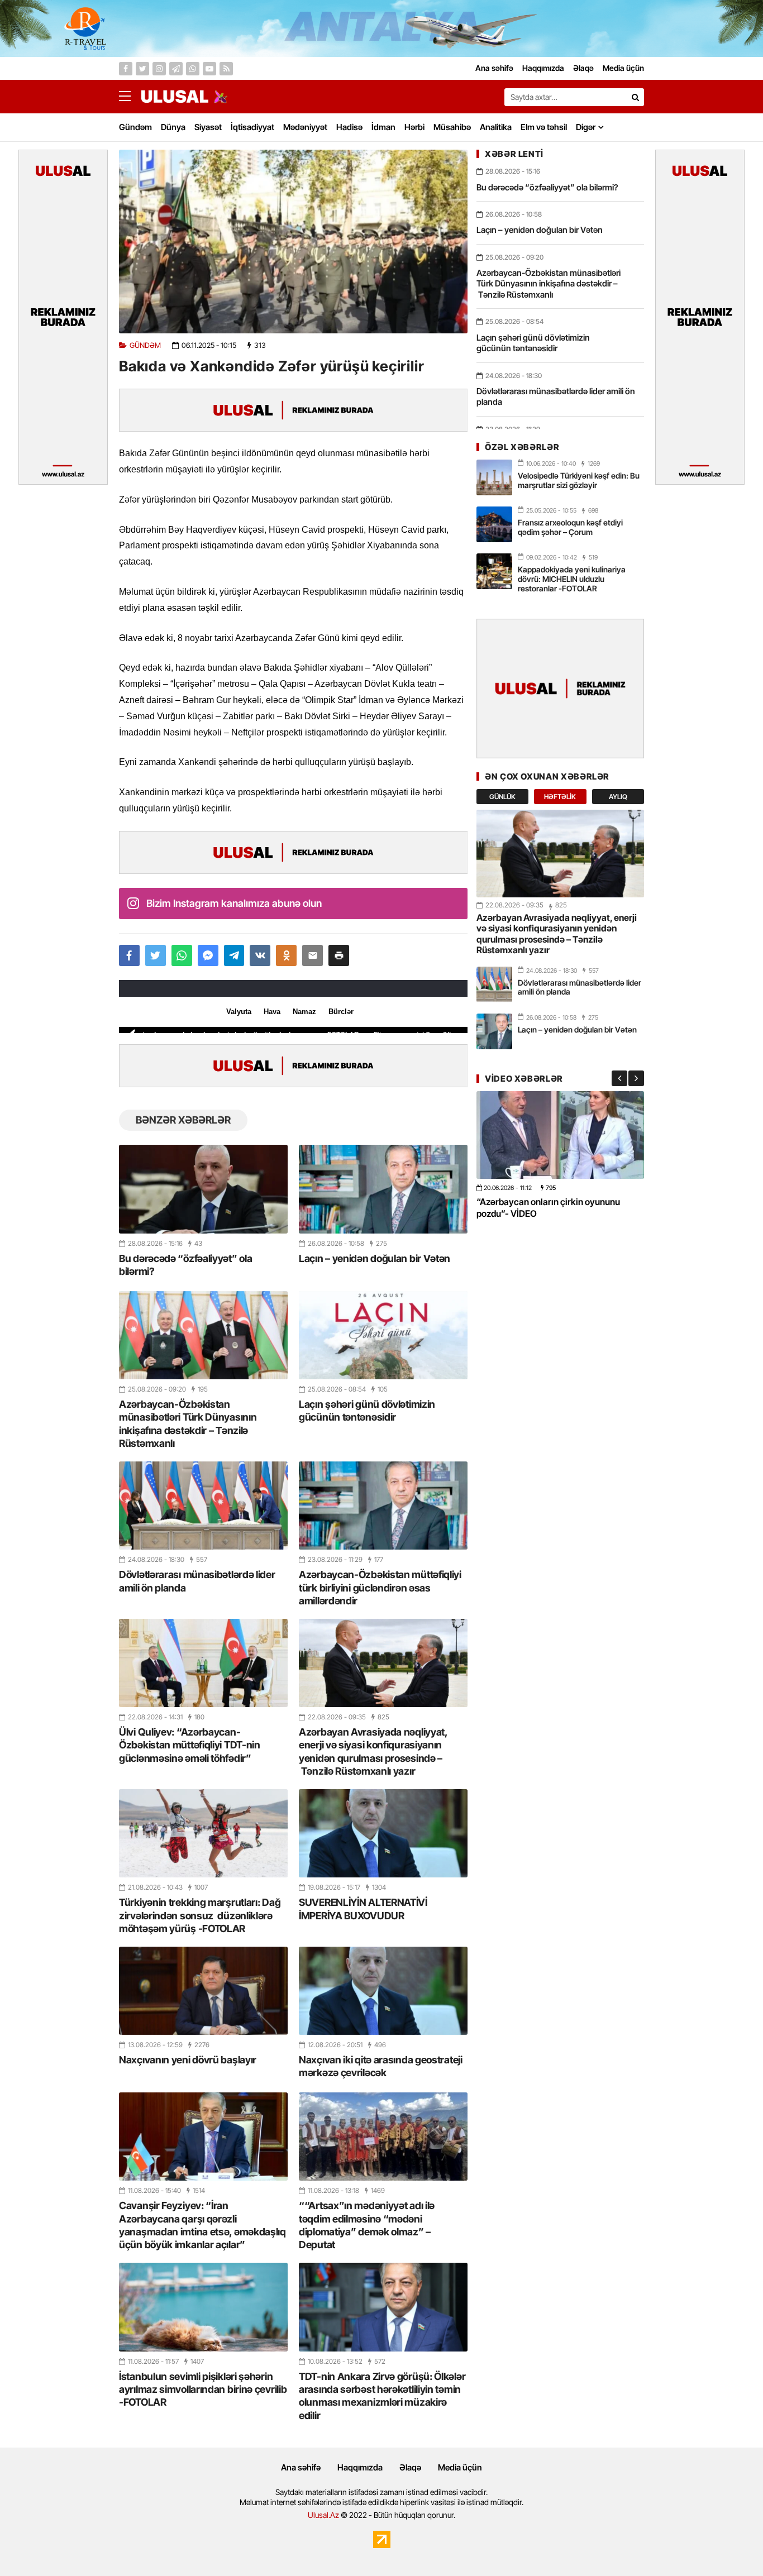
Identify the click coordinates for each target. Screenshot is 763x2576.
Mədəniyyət (305, 127)
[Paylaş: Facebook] (129, 955)
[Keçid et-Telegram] (176, 69)
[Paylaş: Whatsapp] (182, 955)
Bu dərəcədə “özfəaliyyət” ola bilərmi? (185, 1265)
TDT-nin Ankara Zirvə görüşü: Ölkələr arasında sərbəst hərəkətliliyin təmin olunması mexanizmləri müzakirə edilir (382, 2396)
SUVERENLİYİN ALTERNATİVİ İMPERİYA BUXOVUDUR (363, 1909)
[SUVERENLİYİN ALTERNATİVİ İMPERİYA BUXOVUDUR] (383, 1833)
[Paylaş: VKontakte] (260, 955)
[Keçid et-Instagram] (159, 69)
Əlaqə (410, 2467)
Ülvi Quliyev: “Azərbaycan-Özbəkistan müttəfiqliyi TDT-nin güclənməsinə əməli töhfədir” (190, 1745)
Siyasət (208, 127)
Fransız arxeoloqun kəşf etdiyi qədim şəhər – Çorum (570, 527)
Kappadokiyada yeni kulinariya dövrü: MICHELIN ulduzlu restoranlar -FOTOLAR (572, 579)
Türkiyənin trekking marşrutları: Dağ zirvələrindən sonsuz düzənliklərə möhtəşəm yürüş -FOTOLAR (200, 1915)
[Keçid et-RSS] (226, 69)
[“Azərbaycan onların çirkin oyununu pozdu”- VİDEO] (560, 1135)
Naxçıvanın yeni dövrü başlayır (188, 2060)
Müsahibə (452, 127)
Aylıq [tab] (618, 797)
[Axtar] (635, 97)
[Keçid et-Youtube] (209, 69)
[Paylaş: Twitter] (156, 955)
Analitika (496, 127)
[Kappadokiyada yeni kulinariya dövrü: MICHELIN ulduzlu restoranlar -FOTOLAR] (494, 571)
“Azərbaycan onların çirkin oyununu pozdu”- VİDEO (548, 1207)
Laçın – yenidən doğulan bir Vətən (375, 1258)
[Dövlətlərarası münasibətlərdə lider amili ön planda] (203, 1506)
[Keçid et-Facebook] (126, 69)
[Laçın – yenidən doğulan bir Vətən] (383, 1189)
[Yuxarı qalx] (732, 2545)
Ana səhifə (301, 2467)
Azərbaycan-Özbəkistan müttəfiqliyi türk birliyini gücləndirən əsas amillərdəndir (380, 1588)
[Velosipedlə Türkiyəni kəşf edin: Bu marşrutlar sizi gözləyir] (494, 477)
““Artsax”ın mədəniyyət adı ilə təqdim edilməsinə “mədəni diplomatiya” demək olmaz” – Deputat (367, 2225)
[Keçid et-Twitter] (142, 69)
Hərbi (414, 127)
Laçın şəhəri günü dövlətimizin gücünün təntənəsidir (367, 1411)
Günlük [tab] (502, 797)
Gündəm (135, 127)
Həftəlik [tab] (560, 797)
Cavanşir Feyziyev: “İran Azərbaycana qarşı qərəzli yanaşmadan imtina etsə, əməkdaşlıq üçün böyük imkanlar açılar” (202, 2225)
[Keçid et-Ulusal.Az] (175, 96)
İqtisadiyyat (252, 127)
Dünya (173, 127)
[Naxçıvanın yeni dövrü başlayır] (203, 1991)
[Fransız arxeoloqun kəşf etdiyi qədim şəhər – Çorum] (494, 524)
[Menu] (130, 97)
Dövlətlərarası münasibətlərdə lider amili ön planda (197, 1581)
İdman (383, 127)
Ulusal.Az (323, 2515)
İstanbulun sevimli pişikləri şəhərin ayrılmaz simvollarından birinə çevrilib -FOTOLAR (203, 2389)
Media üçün (460, 2467)
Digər (586, 127)
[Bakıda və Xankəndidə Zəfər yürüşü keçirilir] (293, 241)
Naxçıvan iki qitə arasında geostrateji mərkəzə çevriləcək (381, 2066)
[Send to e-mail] (313, 955)
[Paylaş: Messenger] (208, 955)
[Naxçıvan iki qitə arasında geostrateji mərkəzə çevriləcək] (383, 1991)
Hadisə (349, 127)
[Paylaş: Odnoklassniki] (286, 955)
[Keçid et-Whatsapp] (193, 69)
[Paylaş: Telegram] (234, 955)
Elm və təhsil (544, 127)
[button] (339, 955)
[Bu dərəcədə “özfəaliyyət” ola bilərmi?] (203, 1189)
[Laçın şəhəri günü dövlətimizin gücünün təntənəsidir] (383, 1335)
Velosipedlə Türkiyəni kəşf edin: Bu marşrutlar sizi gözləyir (579, 480)
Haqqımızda (360, 2467)
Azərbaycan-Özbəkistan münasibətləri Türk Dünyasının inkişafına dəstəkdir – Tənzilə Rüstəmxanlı (188, 1424)
